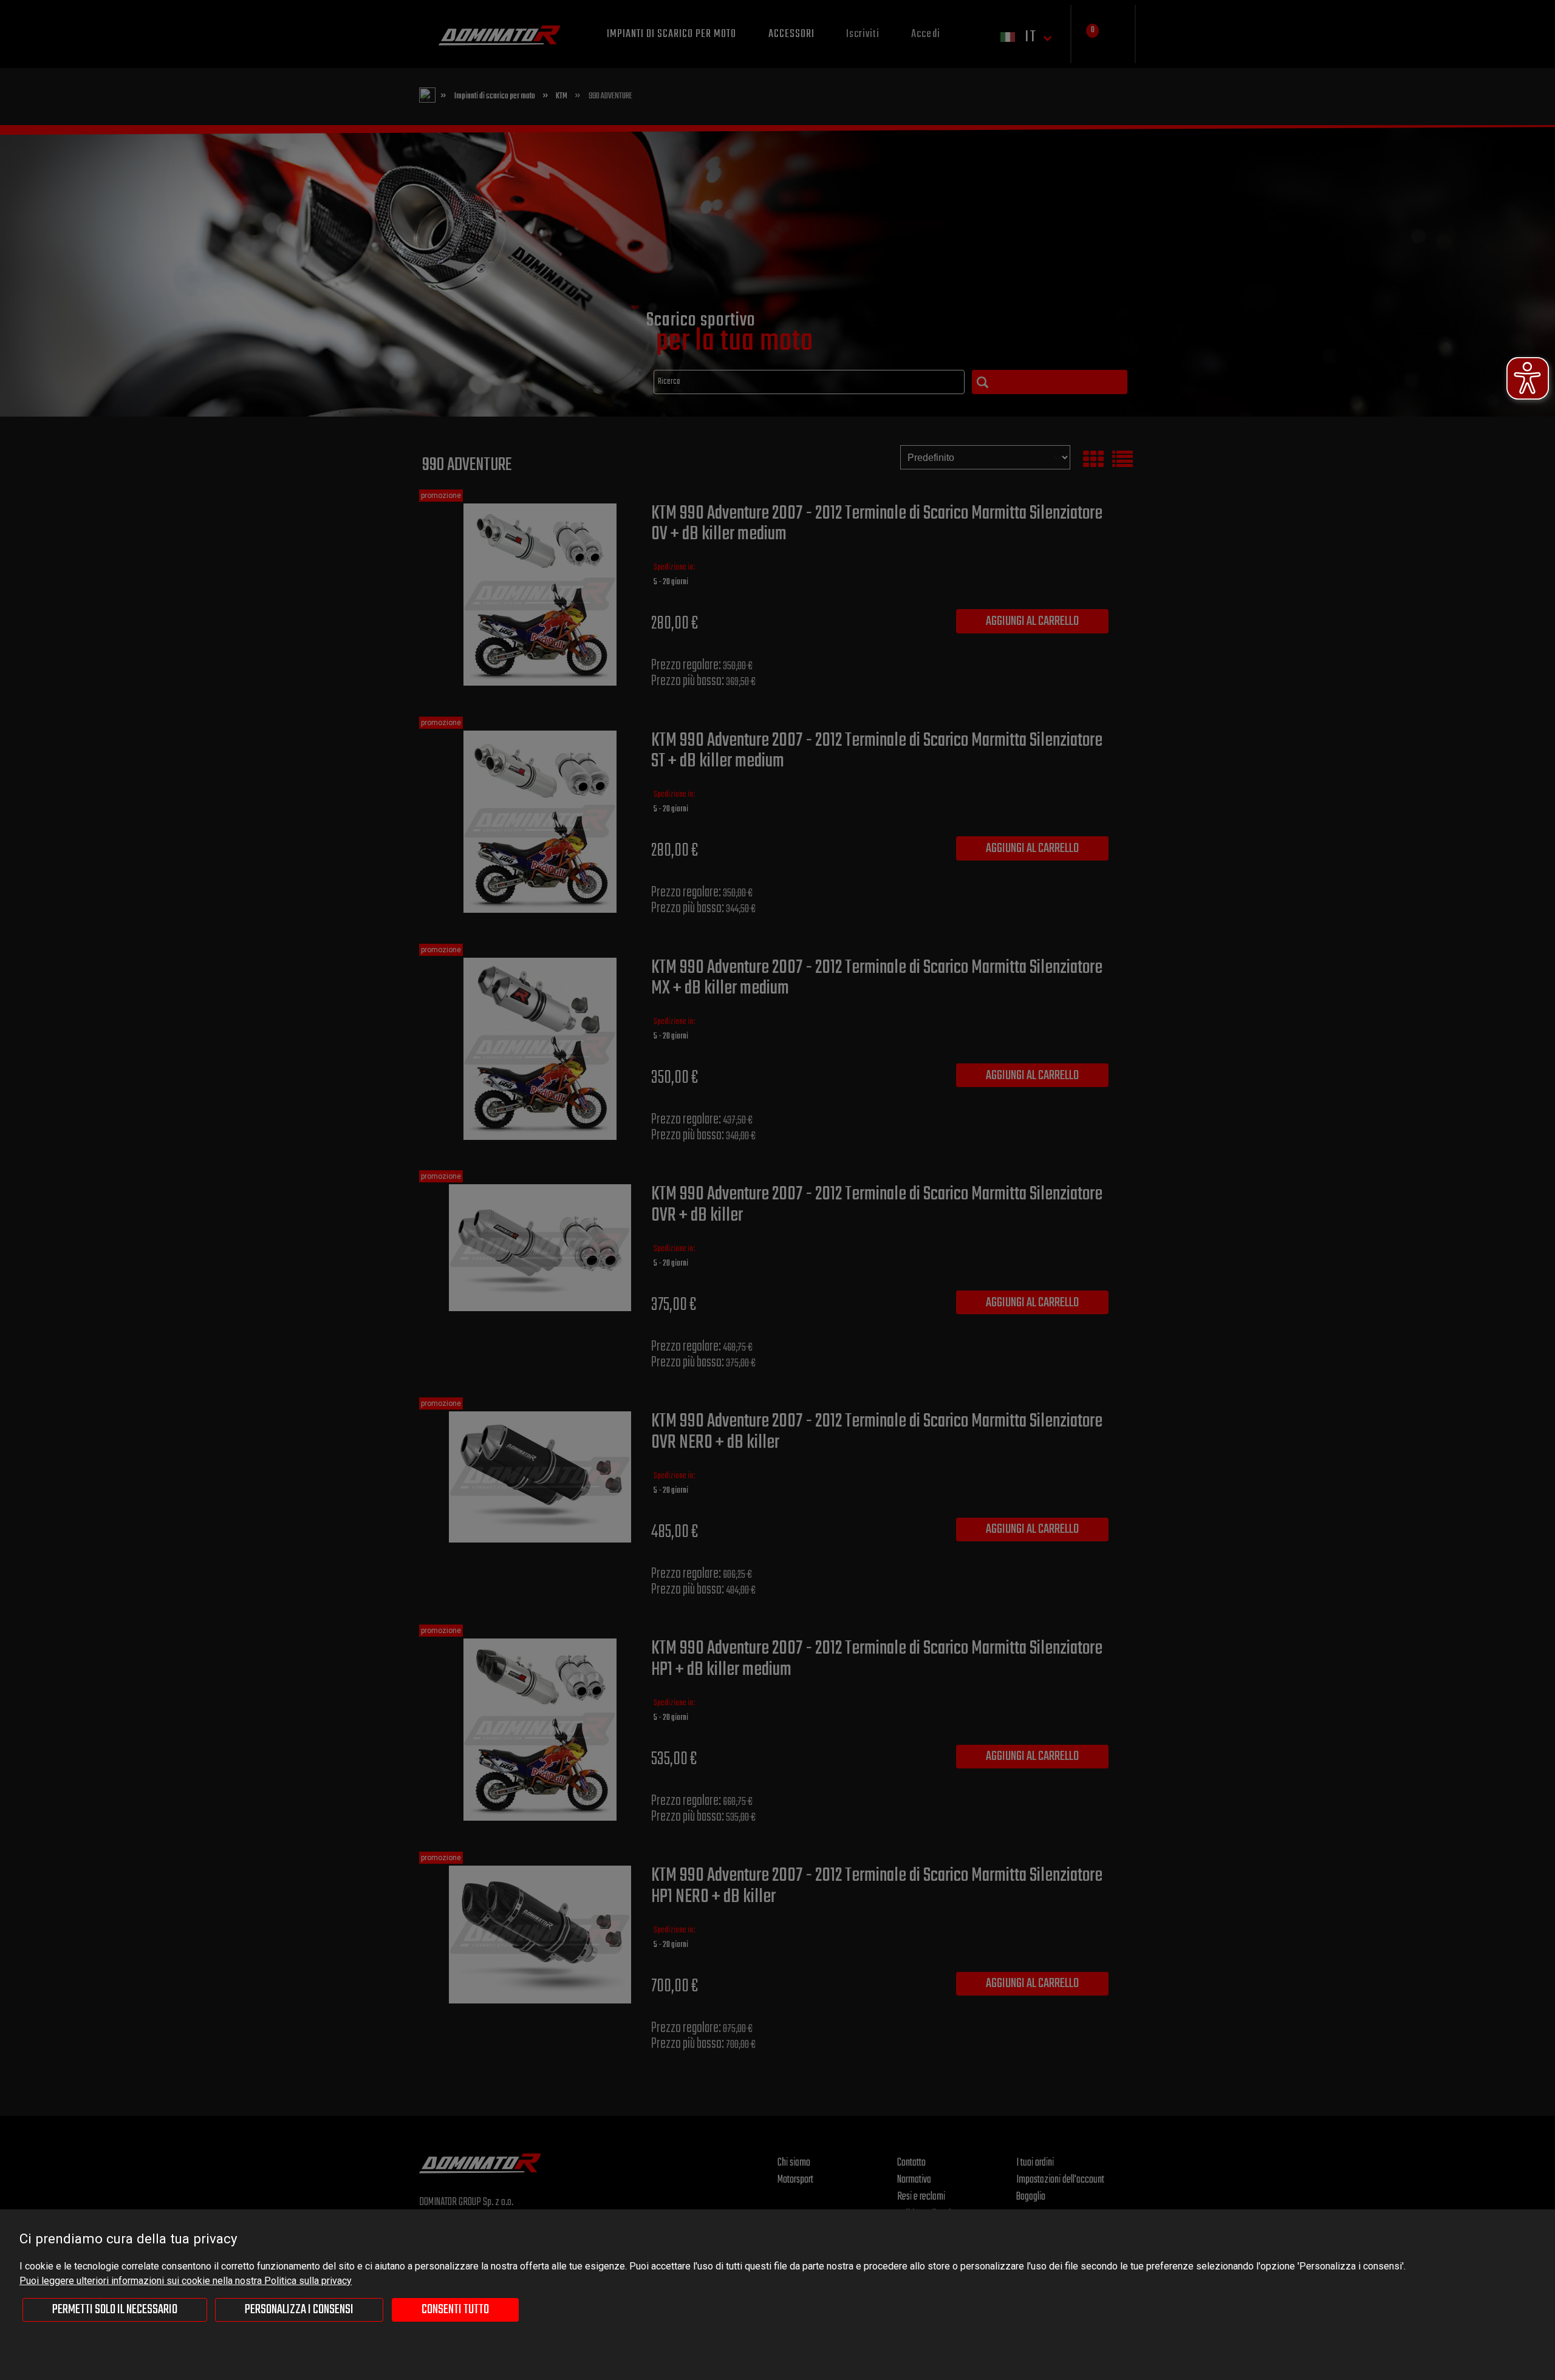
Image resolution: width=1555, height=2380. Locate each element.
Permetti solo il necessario (115, 2310)
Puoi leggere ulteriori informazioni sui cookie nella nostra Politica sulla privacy (186, 2281)
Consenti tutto (455, 2310)
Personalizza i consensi (299, 2310)
